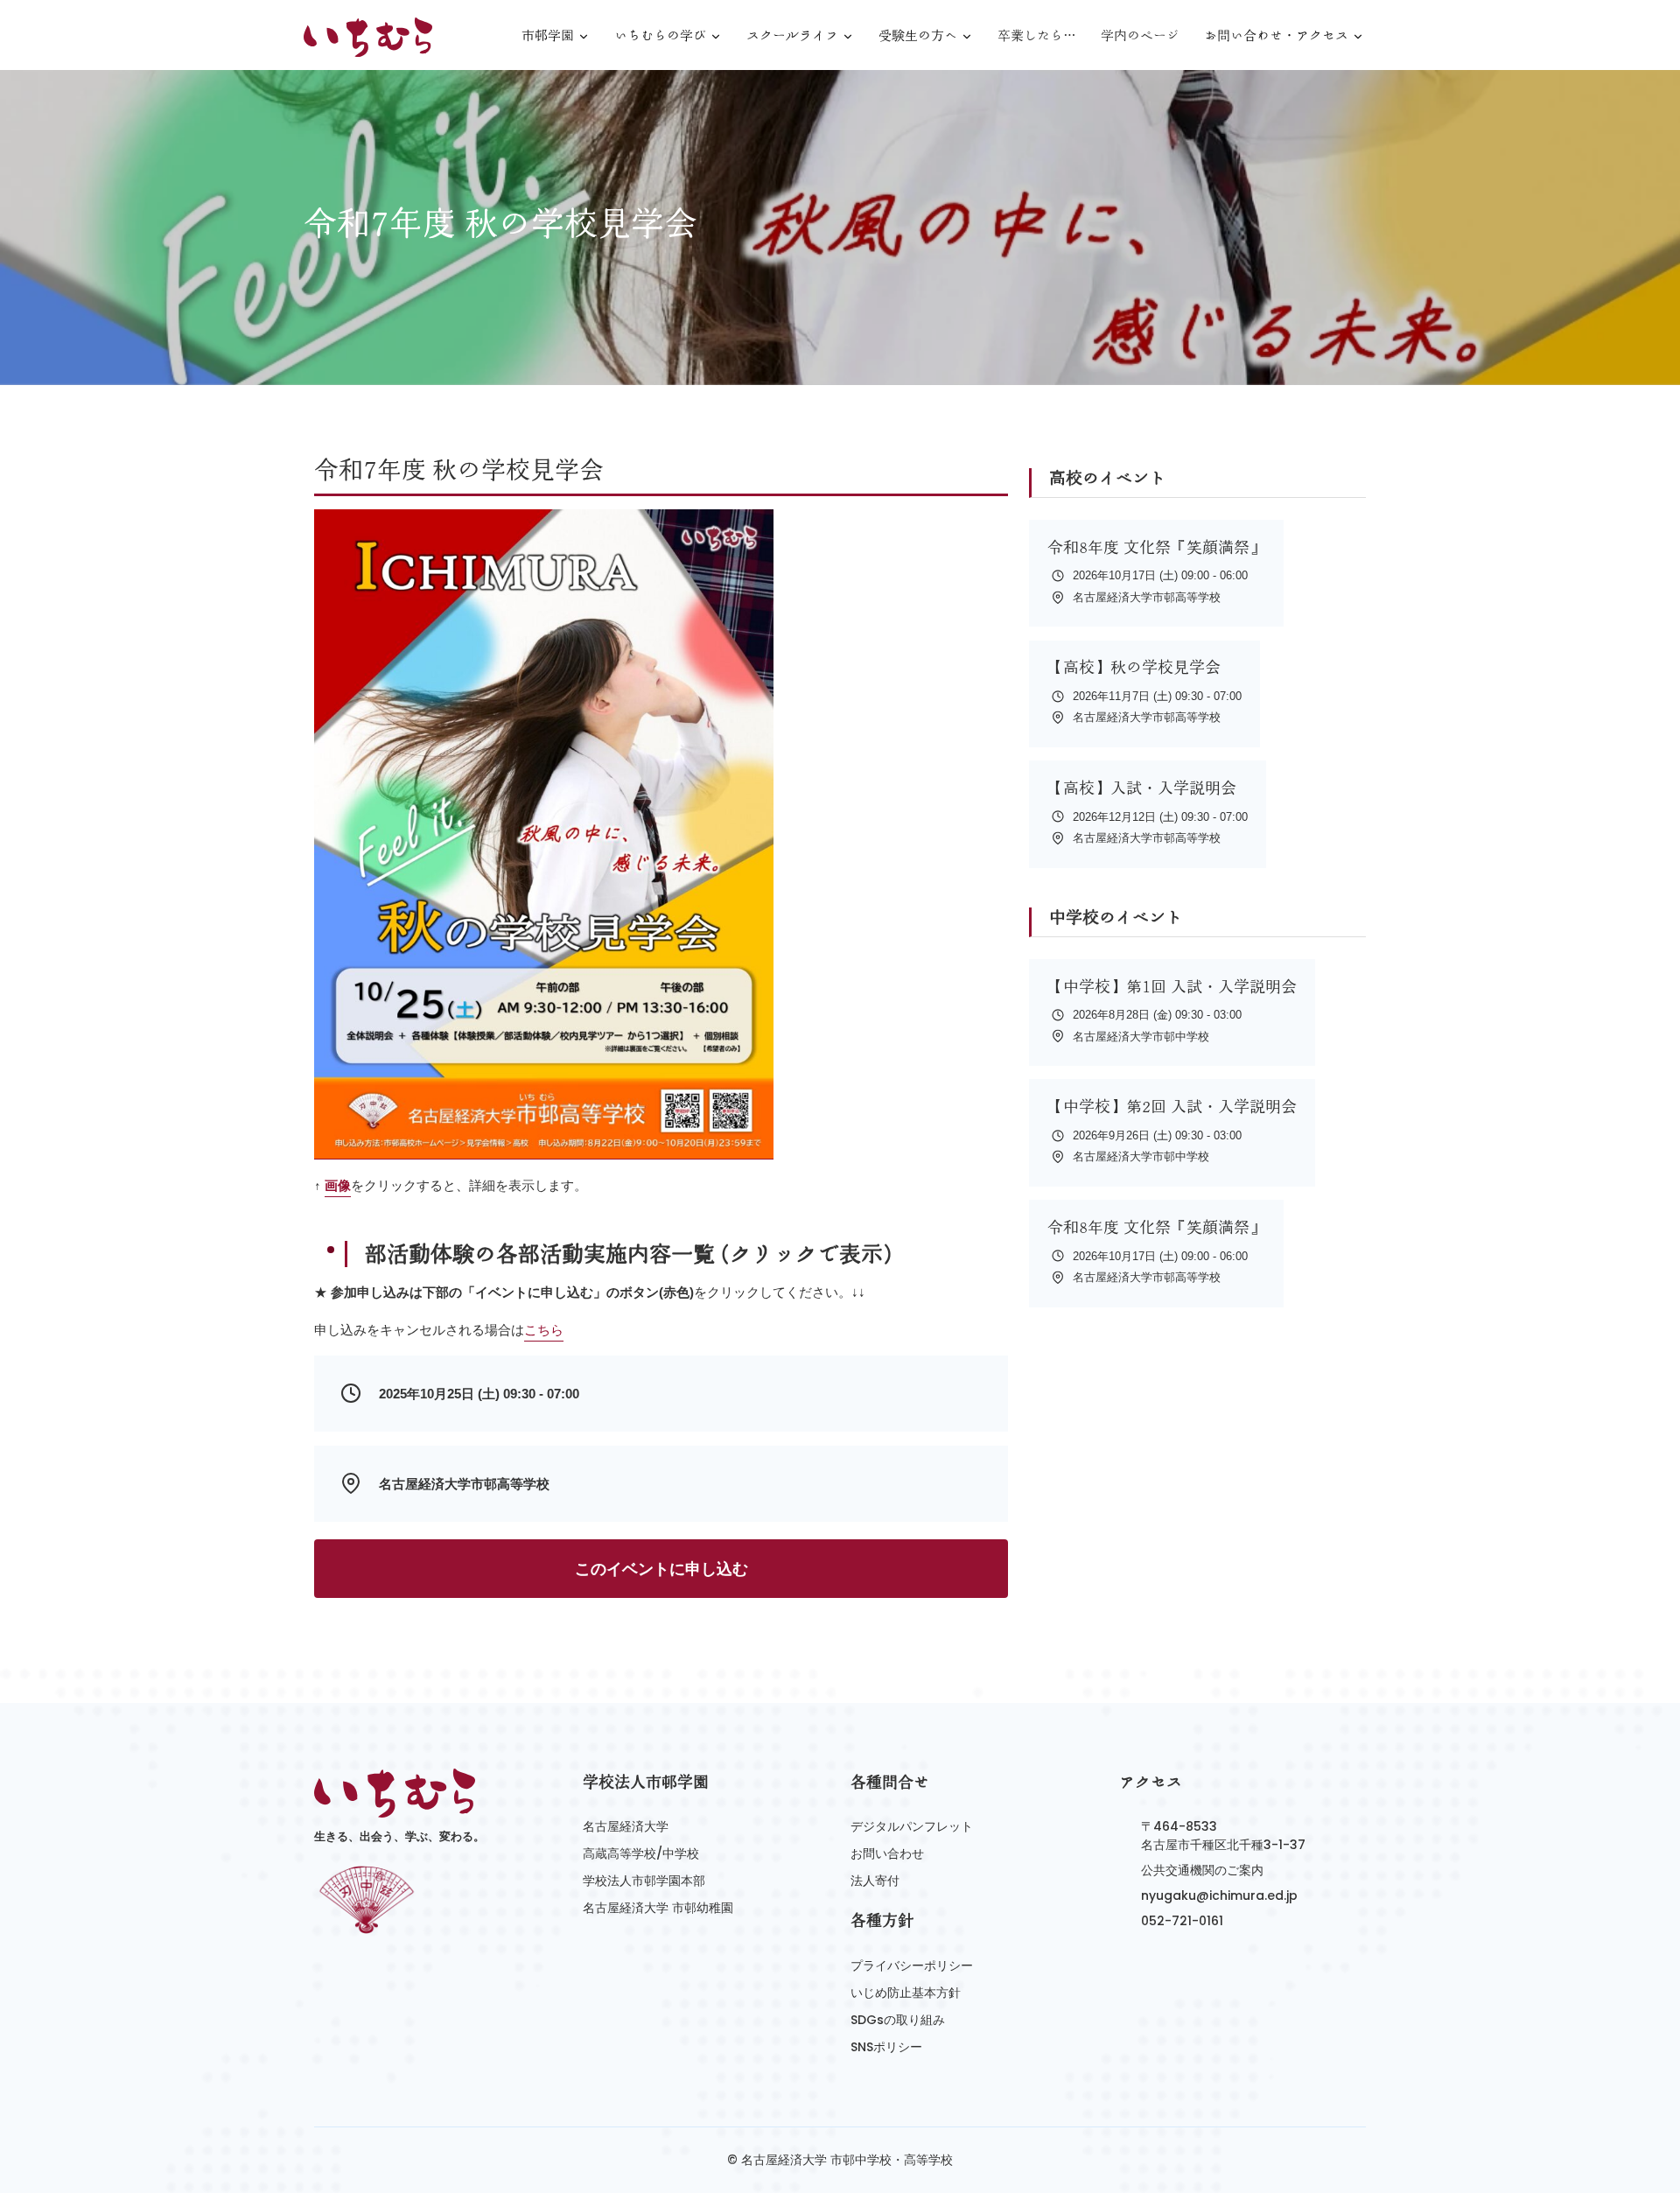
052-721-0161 (1182, 1921)
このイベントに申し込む (661, 1569)
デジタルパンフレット (912, 1826)
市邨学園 (548, 36)
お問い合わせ (887, 1853)
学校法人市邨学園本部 (644, 1881)
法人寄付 (875, 1881)
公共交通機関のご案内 (1202, 1870)
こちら (544, 1330)
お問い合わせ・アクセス (1276, 36)
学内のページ (1140, 35)
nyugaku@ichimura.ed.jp (1219, 1895)
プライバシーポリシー (912, 1965)
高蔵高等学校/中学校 (641, 1853)
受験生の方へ (918, 36)
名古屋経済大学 (626, 1826)
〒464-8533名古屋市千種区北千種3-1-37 (1223, 1836)
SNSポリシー (886, 2047)
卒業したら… (1037, 35)
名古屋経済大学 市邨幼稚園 (658, 1908)
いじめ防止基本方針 (906, 1993)
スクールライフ (792, 36)
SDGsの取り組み (898, 2020)
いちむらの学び (660, 36)
